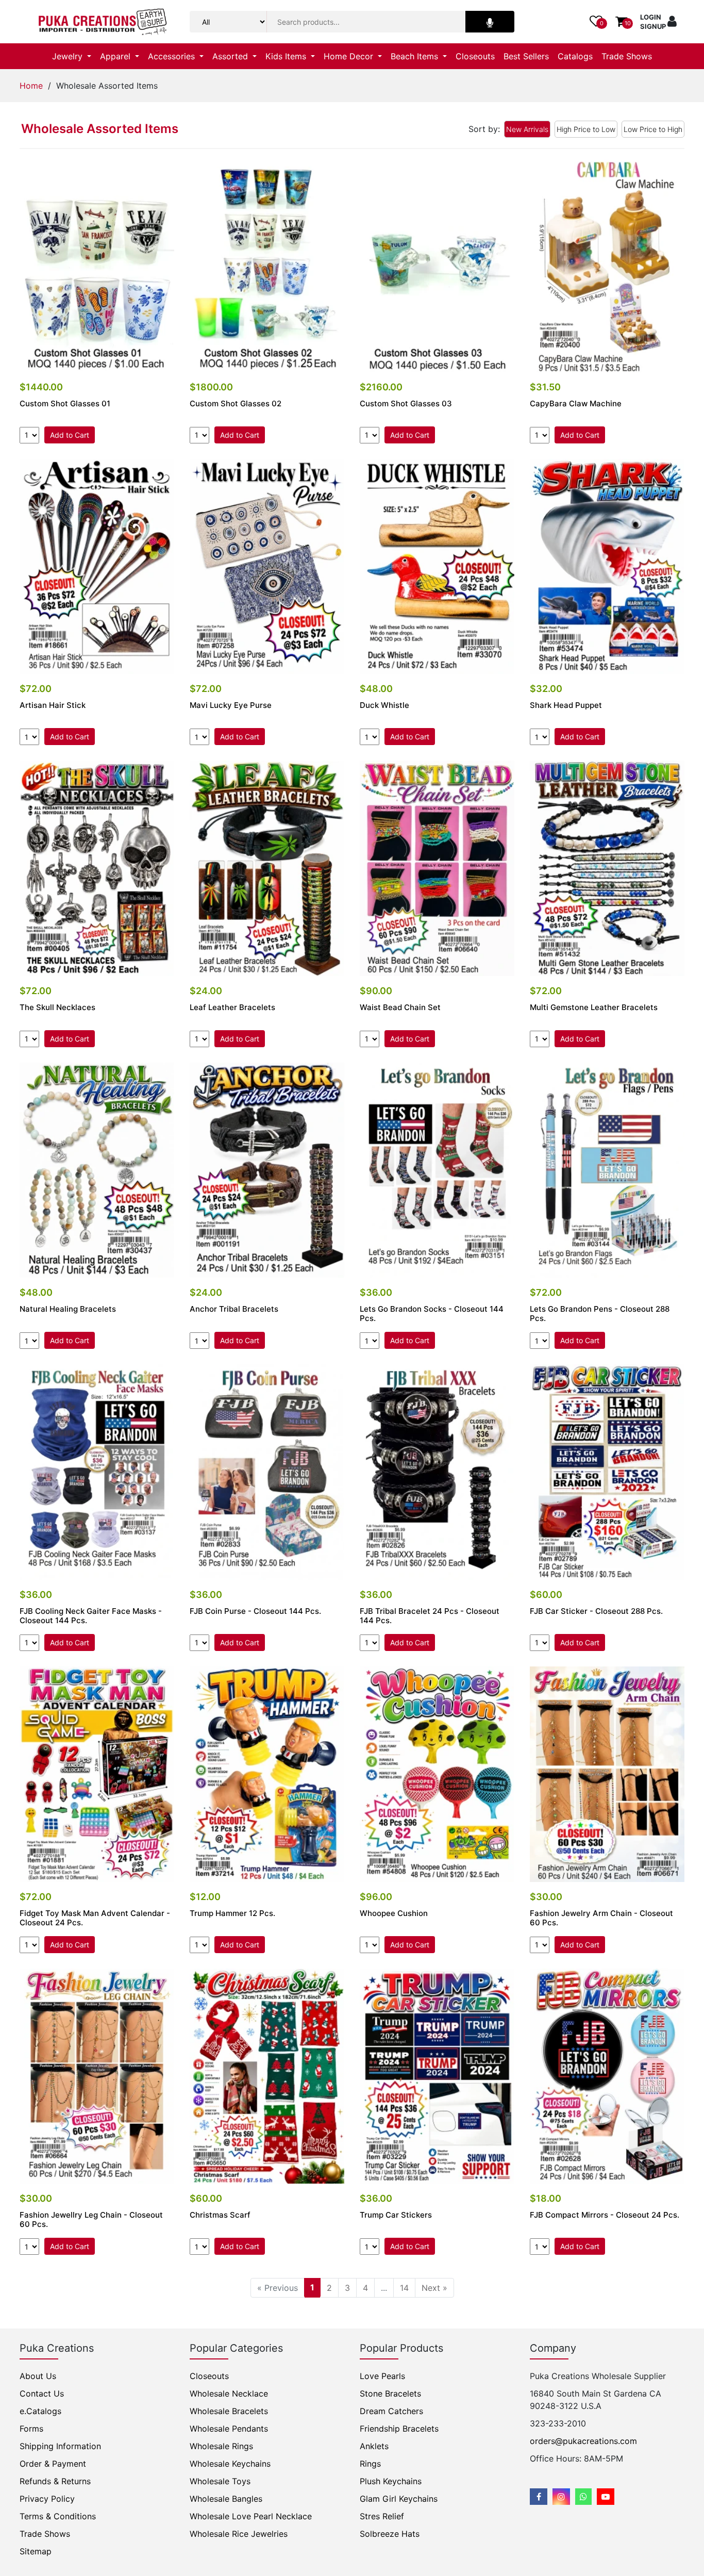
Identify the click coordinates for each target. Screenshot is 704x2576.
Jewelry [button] (69, 56)
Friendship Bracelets (399, 2429)
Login (651, 17)
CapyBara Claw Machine (576, 404)
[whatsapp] (583, 2497)
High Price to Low (586, 129)
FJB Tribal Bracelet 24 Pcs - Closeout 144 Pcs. (430, 1616)
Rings (370, 2464)
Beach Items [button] (416, 56)
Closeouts (475, 56)
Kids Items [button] (287, 56)
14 (404, 2288)
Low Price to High (653, 129)
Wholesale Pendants (229, 2429)
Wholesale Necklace (229, 2393)
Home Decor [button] (350, 56)
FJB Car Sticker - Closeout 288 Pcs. (596, 1611)
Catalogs (575, 56)
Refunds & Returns (55, 2481)
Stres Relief (382, 2516)
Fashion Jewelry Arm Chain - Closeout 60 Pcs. (601, 1918)
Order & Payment (53, 2464)
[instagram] (561, 2497)
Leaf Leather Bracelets (232, 1008)
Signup (653, 26)
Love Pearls (382, 2376)
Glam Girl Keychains (399, 2499)
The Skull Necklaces (57, 1008)
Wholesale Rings (221, 2446)
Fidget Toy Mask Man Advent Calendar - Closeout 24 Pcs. (95, 1918)
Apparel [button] (116, 56)
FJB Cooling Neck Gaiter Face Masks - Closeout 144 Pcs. (91, 1616)
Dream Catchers (391, 2411)
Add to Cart (70, 435)
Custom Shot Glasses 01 (65, 404)
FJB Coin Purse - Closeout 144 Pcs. (255, 1611)
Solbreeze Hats (390, 2534)
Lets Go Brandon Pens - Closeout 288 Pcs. (600, 1314)
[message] (606, 2497)
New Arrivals (527, 129)
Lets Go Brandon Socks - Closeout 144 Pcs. (432, 1314)
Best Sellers (526, 56)
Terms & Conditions (58, 2516)
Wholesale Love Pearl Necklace (251, 2516)
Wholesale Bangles (226, 2499)
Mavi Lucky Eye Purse (231, 705)
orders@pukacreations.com (583, 2441)
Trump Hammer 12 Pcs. (232, 1913)
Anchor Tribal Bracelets (234, 1309)
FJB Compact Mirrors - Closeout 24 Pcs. (605, 2215)
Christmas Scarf (220, 2215)
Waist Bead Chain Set (400, 1008)
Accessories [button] (173, 56)
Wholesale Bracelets (229, 2411)
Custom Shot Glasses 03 (406, 404)
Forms (31, 2429)
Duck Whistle (384, 705)
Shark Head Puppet (566, 705)
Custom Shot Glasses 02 (236, 404)
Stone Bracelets (390, 2393)
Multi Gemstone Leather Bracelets (594, 1008)
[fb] (539, 2497)
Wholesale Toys (220, 2481)
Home (31, 86)
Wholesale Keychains (230, 2464)
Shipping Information (60, 2446)
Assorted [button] (231, 56)
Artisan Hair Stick (53, 705)
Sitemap (36, 2551)
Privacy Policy (47, 2499)
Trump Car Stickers (396, 2215)
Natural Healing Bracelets (68, 1309)
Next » (434, 2288)
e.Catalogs (40, 2411)
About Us (38, 2376)
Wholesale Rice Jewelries (239, 2534)
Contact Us (42, 2393)
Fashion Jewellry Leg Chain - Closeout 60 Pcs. (91, 2220)
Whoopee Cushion (394, 1913)
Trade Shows (627, 56)
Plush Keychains (391, 2481)
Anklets (374, 2446)
